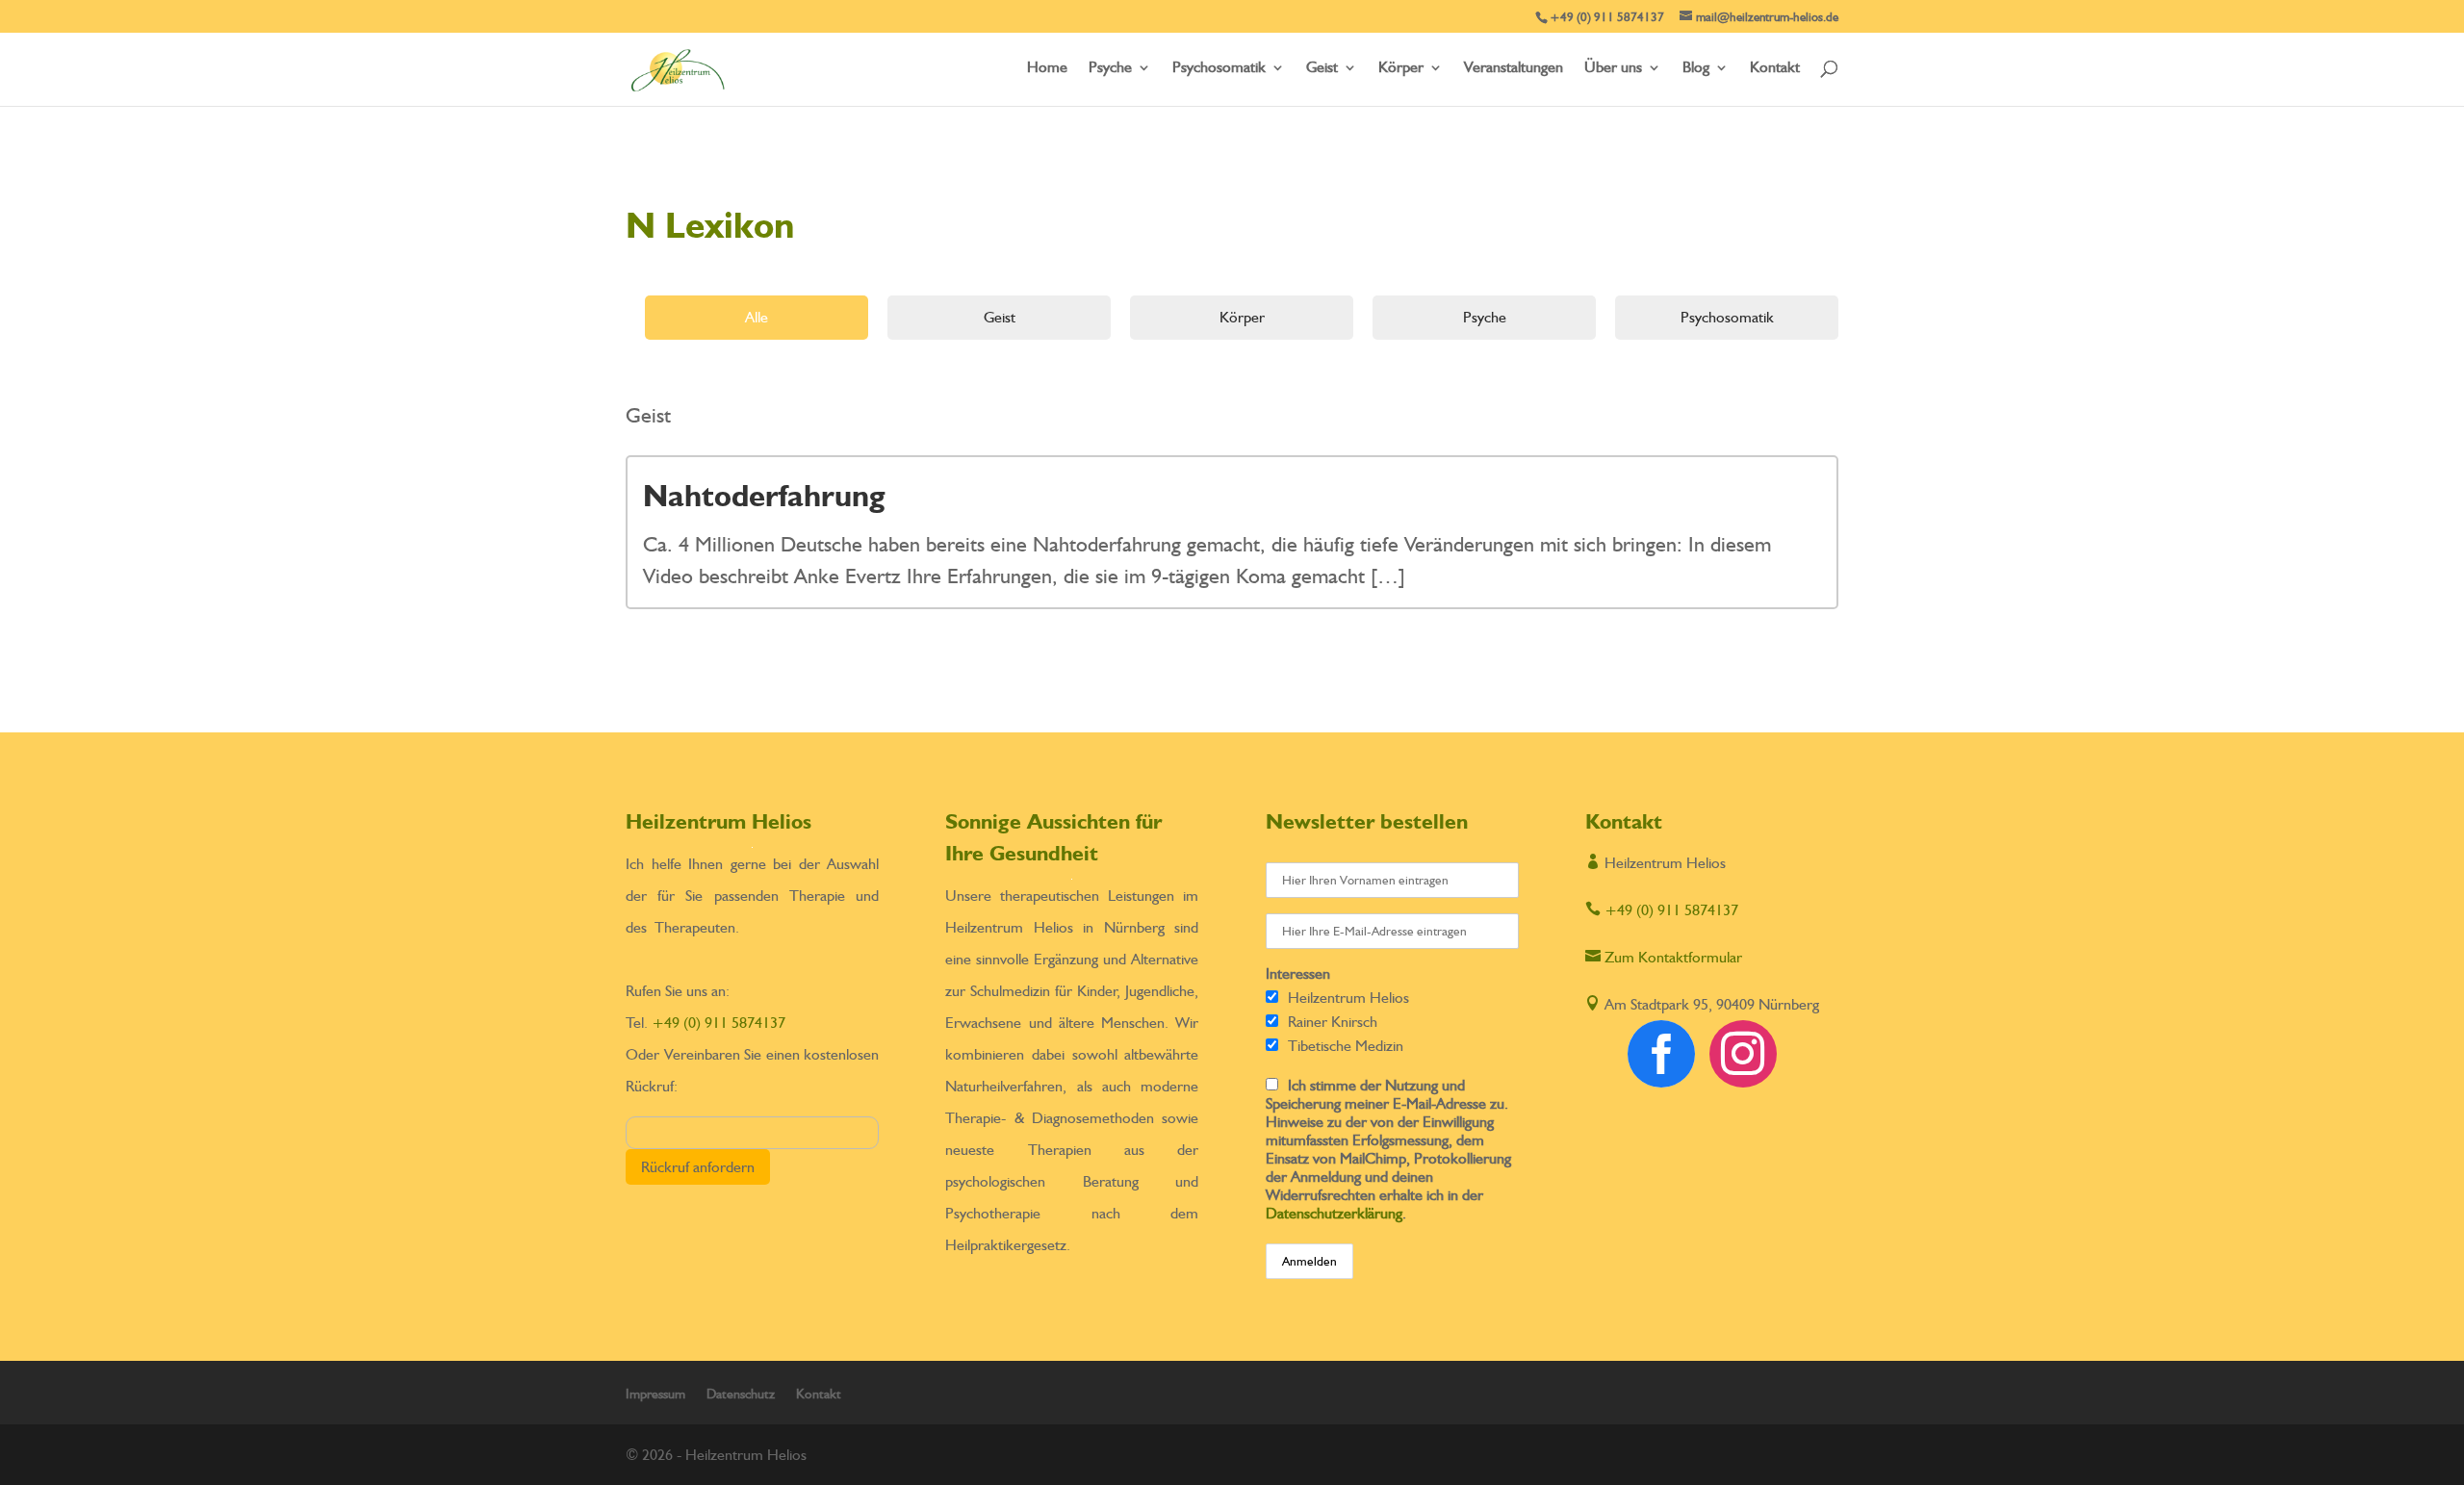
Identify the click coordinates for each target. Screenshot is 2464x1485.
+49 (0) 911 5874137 (719, 1023)
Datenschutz (741, 1394)
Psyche (1110, 68)
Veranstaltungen (1514, 68)
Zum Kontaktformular (1664, 957)
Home (1047, 68)
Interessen (1298, 973)
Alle (757, 317)
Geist (1322, 68)
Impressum (655, 1394)
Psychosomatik (1219, 68)
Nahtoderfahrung (764, 495)
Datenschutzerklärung (1334, 1213)
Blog (1696, 68)
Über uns (1613, 68)
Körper (1401, 68)
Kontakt (1775, 68)
